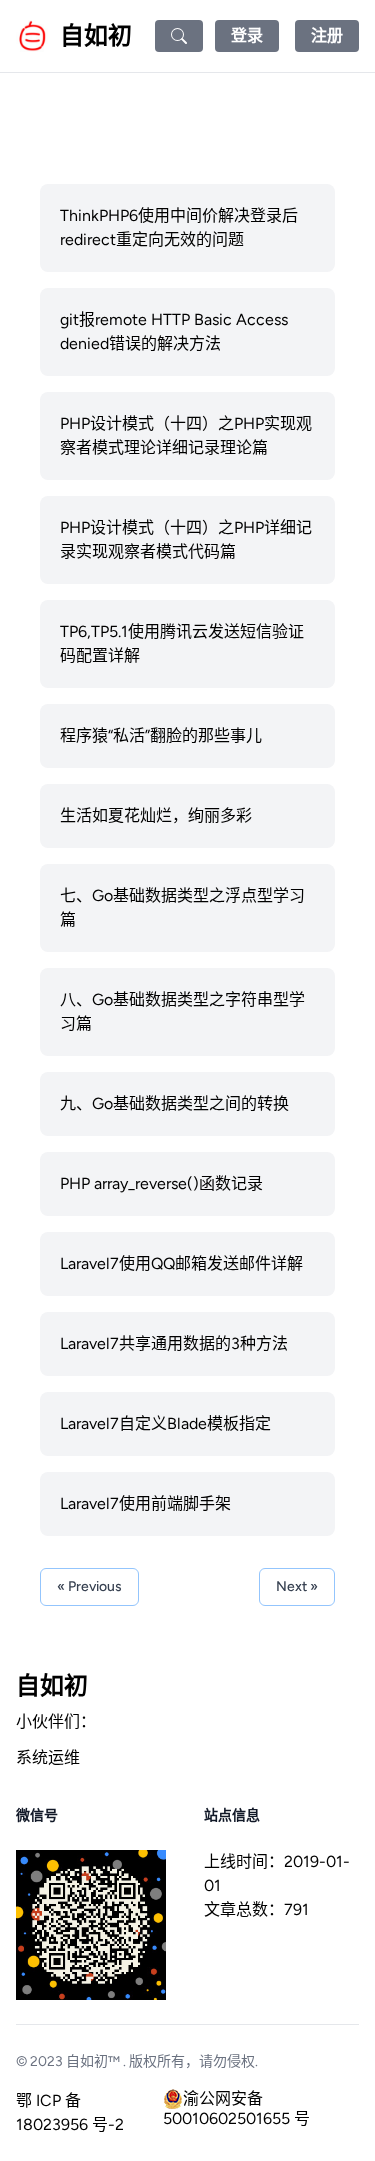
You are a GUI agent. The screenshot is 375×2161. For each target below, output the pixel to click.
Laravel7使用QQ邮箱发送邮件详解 (181, 1263)
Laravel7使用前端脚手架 (145, 1503)
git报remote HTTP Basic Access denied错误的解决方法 (174, 331)
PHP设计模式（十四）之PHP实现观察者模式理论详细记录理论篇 (186, 435)
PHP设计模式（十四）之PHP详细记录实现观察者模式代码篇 (186, 539)
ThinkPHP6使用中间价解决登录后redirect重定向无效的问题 (179, 227)
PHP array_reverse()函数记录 (161, 1183)
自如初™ (93, 2061)
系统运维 (48, 1757)
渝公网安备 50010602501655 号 (236, 2099)
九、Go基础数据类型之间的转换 (174, 1103)
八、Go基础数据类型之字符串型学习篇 (182, 1011)
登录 (247, 35)
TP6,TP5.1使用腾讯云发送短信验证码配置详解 (182, 643)
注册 (327, 35)
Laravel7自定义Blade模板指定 (165, 1423)
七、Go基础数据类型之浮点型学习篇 (182, 907)
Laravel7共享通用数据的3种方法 (174, 1343)
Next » (297, 1586)
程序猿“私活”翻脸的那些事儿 (161, 735)
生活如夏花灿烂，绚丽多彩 (156, 815)
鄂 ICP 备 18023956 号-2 (70, 2112)
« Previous (89, 1586)
